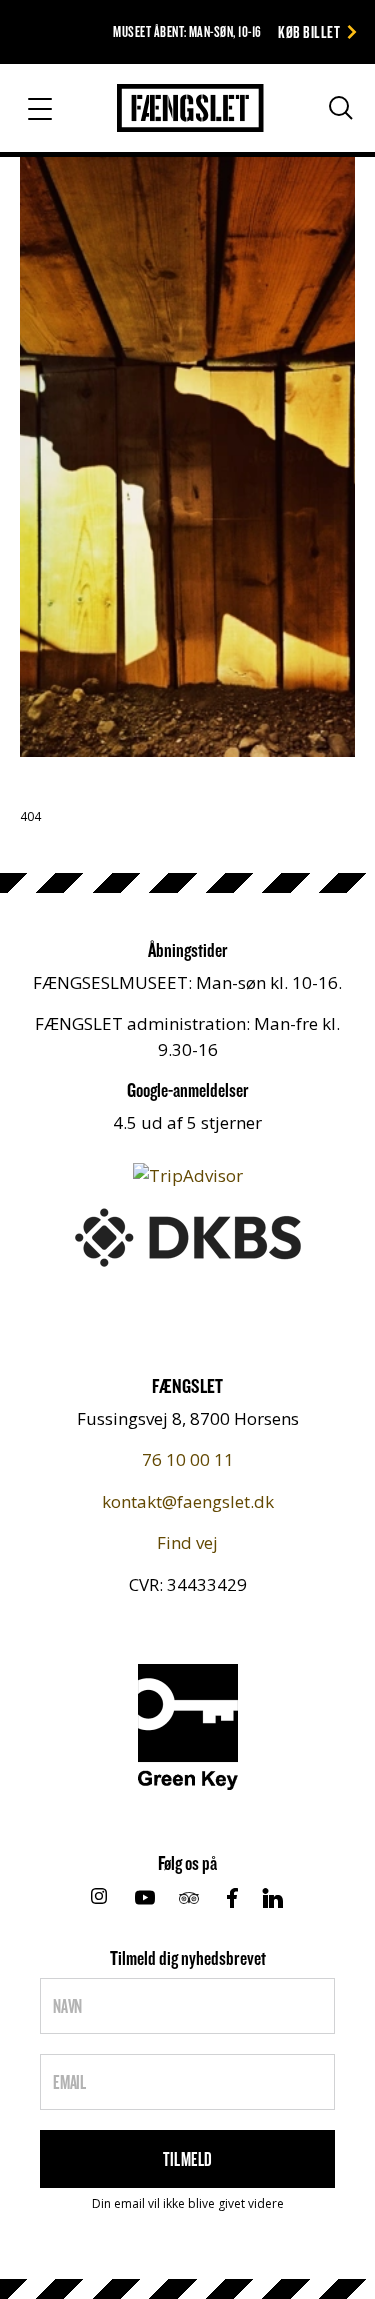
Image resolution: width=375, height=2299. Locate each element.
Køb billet (309, 31)
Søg (322, 116)
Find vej (187, 1542)
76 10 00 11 (188, 1459)
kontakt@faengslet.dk (188, 1501)
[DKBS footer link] (188, 1235)
